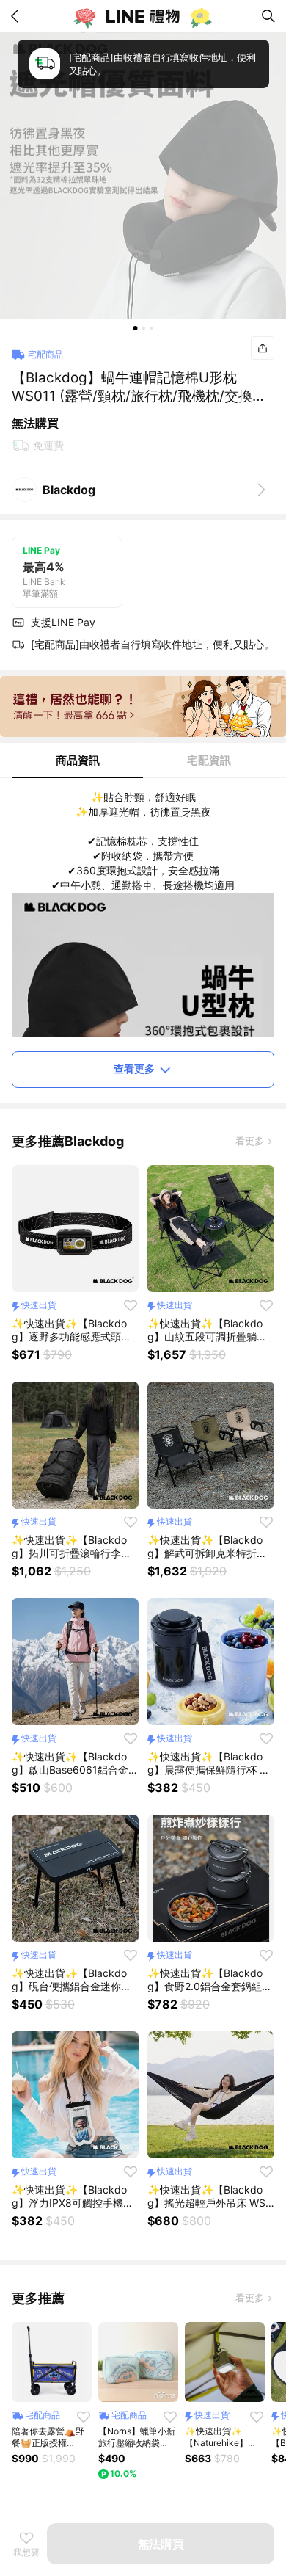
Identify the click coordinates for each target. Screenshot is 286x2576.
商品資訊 (78, 760)
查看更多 (134, 1069)
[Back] (18, 16)
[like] (131, 1305)
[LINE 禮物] (143, 16)
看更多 (250, 1141)
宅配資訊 (209, 760)
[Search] (268, 16)
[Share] (263, 348)
